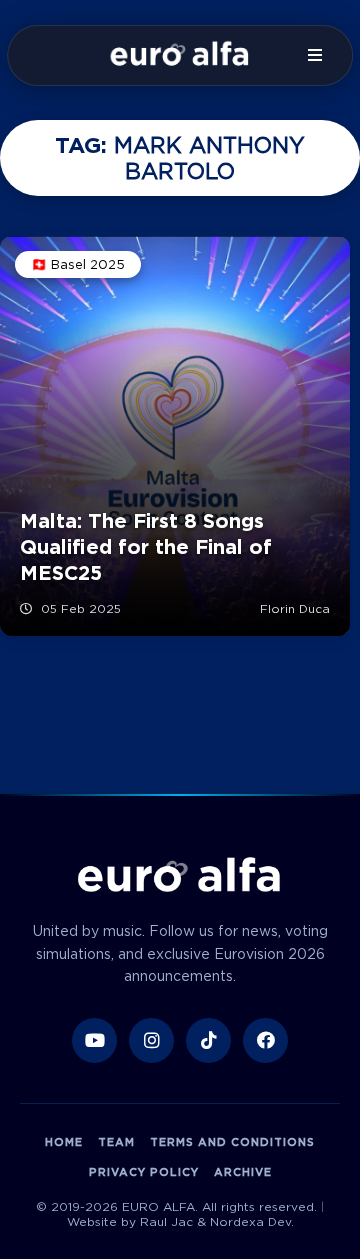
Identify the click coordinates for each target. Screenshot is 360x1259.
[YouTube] (94, 1040)
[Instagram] (151, 1040)
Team (116, 1142)
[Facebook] (265, 1040)
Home (64, 1142)
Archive (243, 1172)
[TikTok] (208, 1040)
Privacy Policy (144, 1172)
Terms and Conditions (232, 1142)
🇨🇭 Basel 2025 (78, 264)
